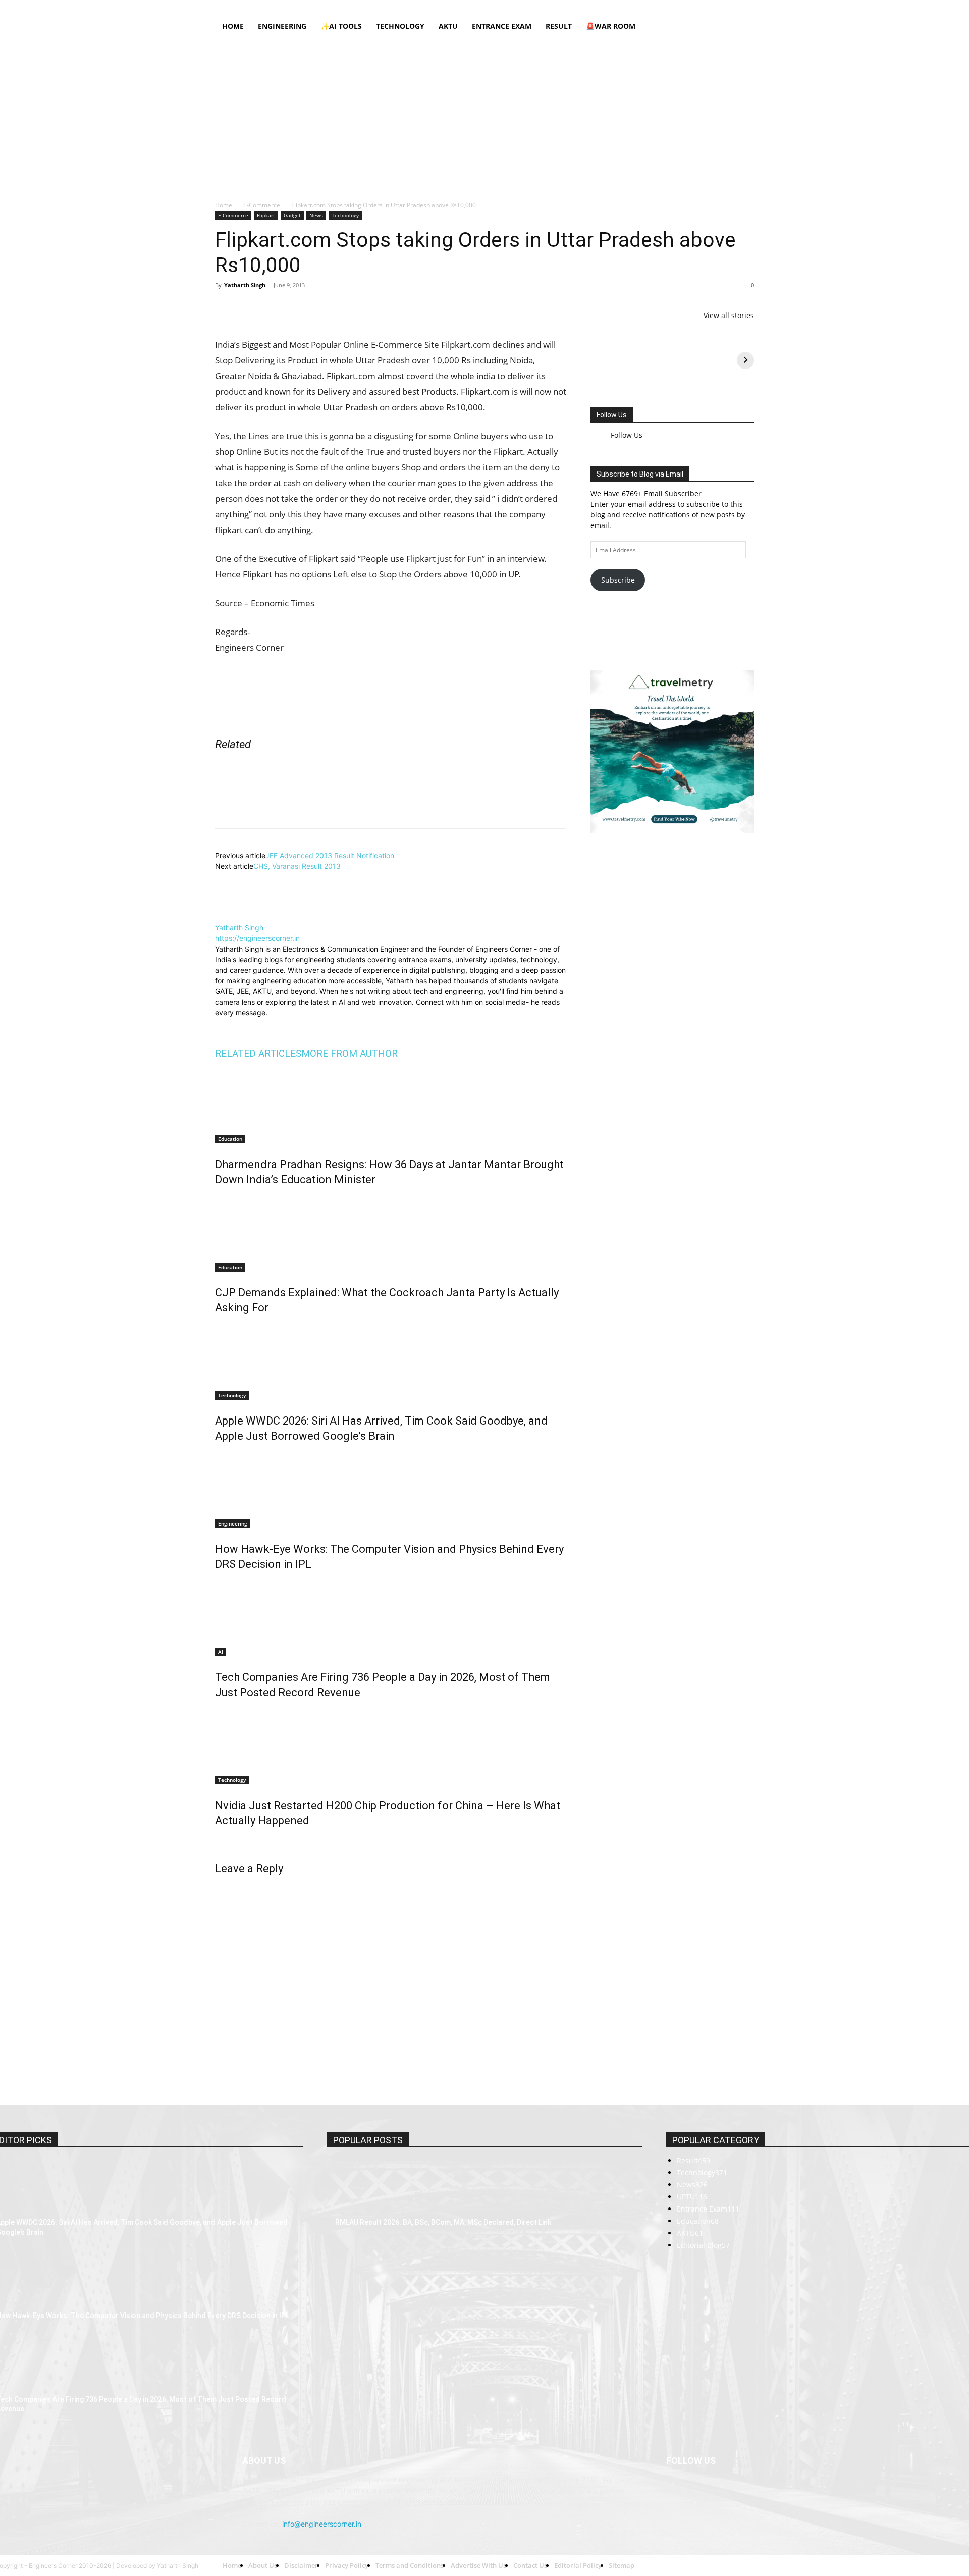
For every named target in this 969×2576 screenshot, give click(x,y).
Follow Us (612, 415)
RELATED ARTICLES (258, 1130)
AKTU (448, 26)
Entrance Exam (502, 26)
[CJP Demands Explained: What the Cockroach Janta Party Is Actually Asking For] (391, 1310)
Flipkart (266, 215)
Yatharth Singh (245, 285)
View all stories (729, 315)
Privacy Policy (429, 7)
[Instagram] (680, 7)
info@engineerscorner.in (322, 2460)
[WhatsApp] (295, 308)
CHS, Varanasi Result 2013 (297, 943)
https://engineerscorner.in (257, 1015)
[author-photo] (239, 994)
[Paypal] (713, 7)
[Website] (291, 1102)
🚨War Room (611, 26)
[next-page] (218, 1919)
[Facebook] (663, 7)
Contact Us (541, 7)
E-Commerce (262, 205)
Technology (400, 26)
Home (321, 7)
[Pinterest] (272, 308)
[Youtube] (746, 7)
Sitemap (576, 7)
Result (559, 26)
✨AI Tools (341, 26)
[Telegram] (341, 308)
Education (230, 1216)
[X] (730, 7)
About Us (351, 7)
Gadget (292, 215)
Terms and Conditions (487, 7)
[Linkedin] (696, 7)
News (316, 215)
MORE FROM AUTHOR (349, 1130)
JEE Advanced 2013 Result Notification (330, 932)
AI (221, 1728)
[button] (742, 27)
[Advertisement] (484, 114)
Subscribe (618, 572)
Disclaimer (387, 7)
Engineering (282, 26)
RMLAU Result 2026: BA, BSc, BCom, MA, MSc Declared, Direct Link (443, 2242)
